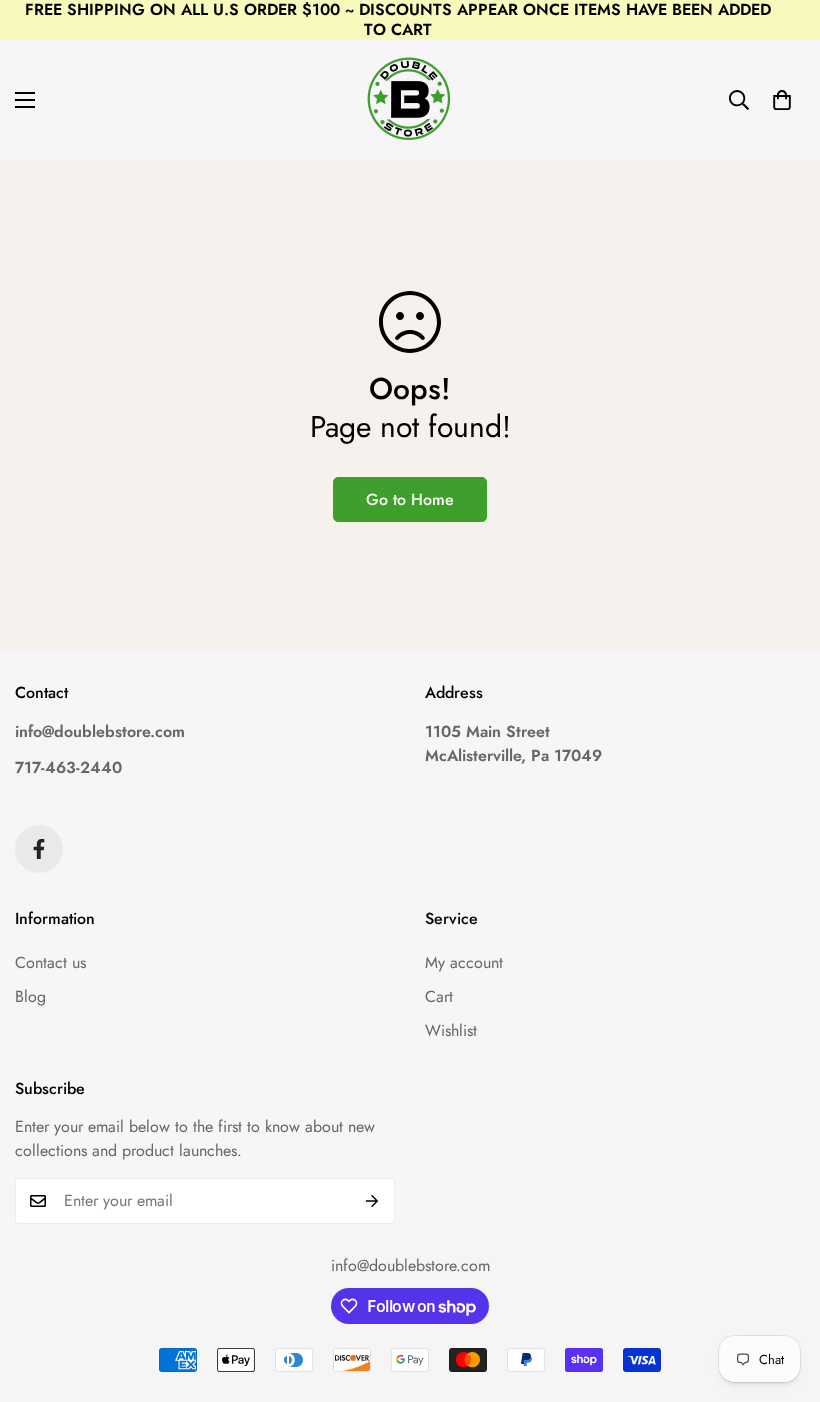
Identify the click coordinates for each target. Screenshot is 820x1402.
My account (464, 962)
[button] (782, 100)
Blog (30, 996)
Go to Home (410, 499)
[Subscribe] (372, 1201)
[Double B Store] (410, 100)
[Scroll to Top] (781, 1293)
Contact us (50, 962)
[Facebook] (39, 849)
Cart (439, 996)
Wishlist (451, 1030)
